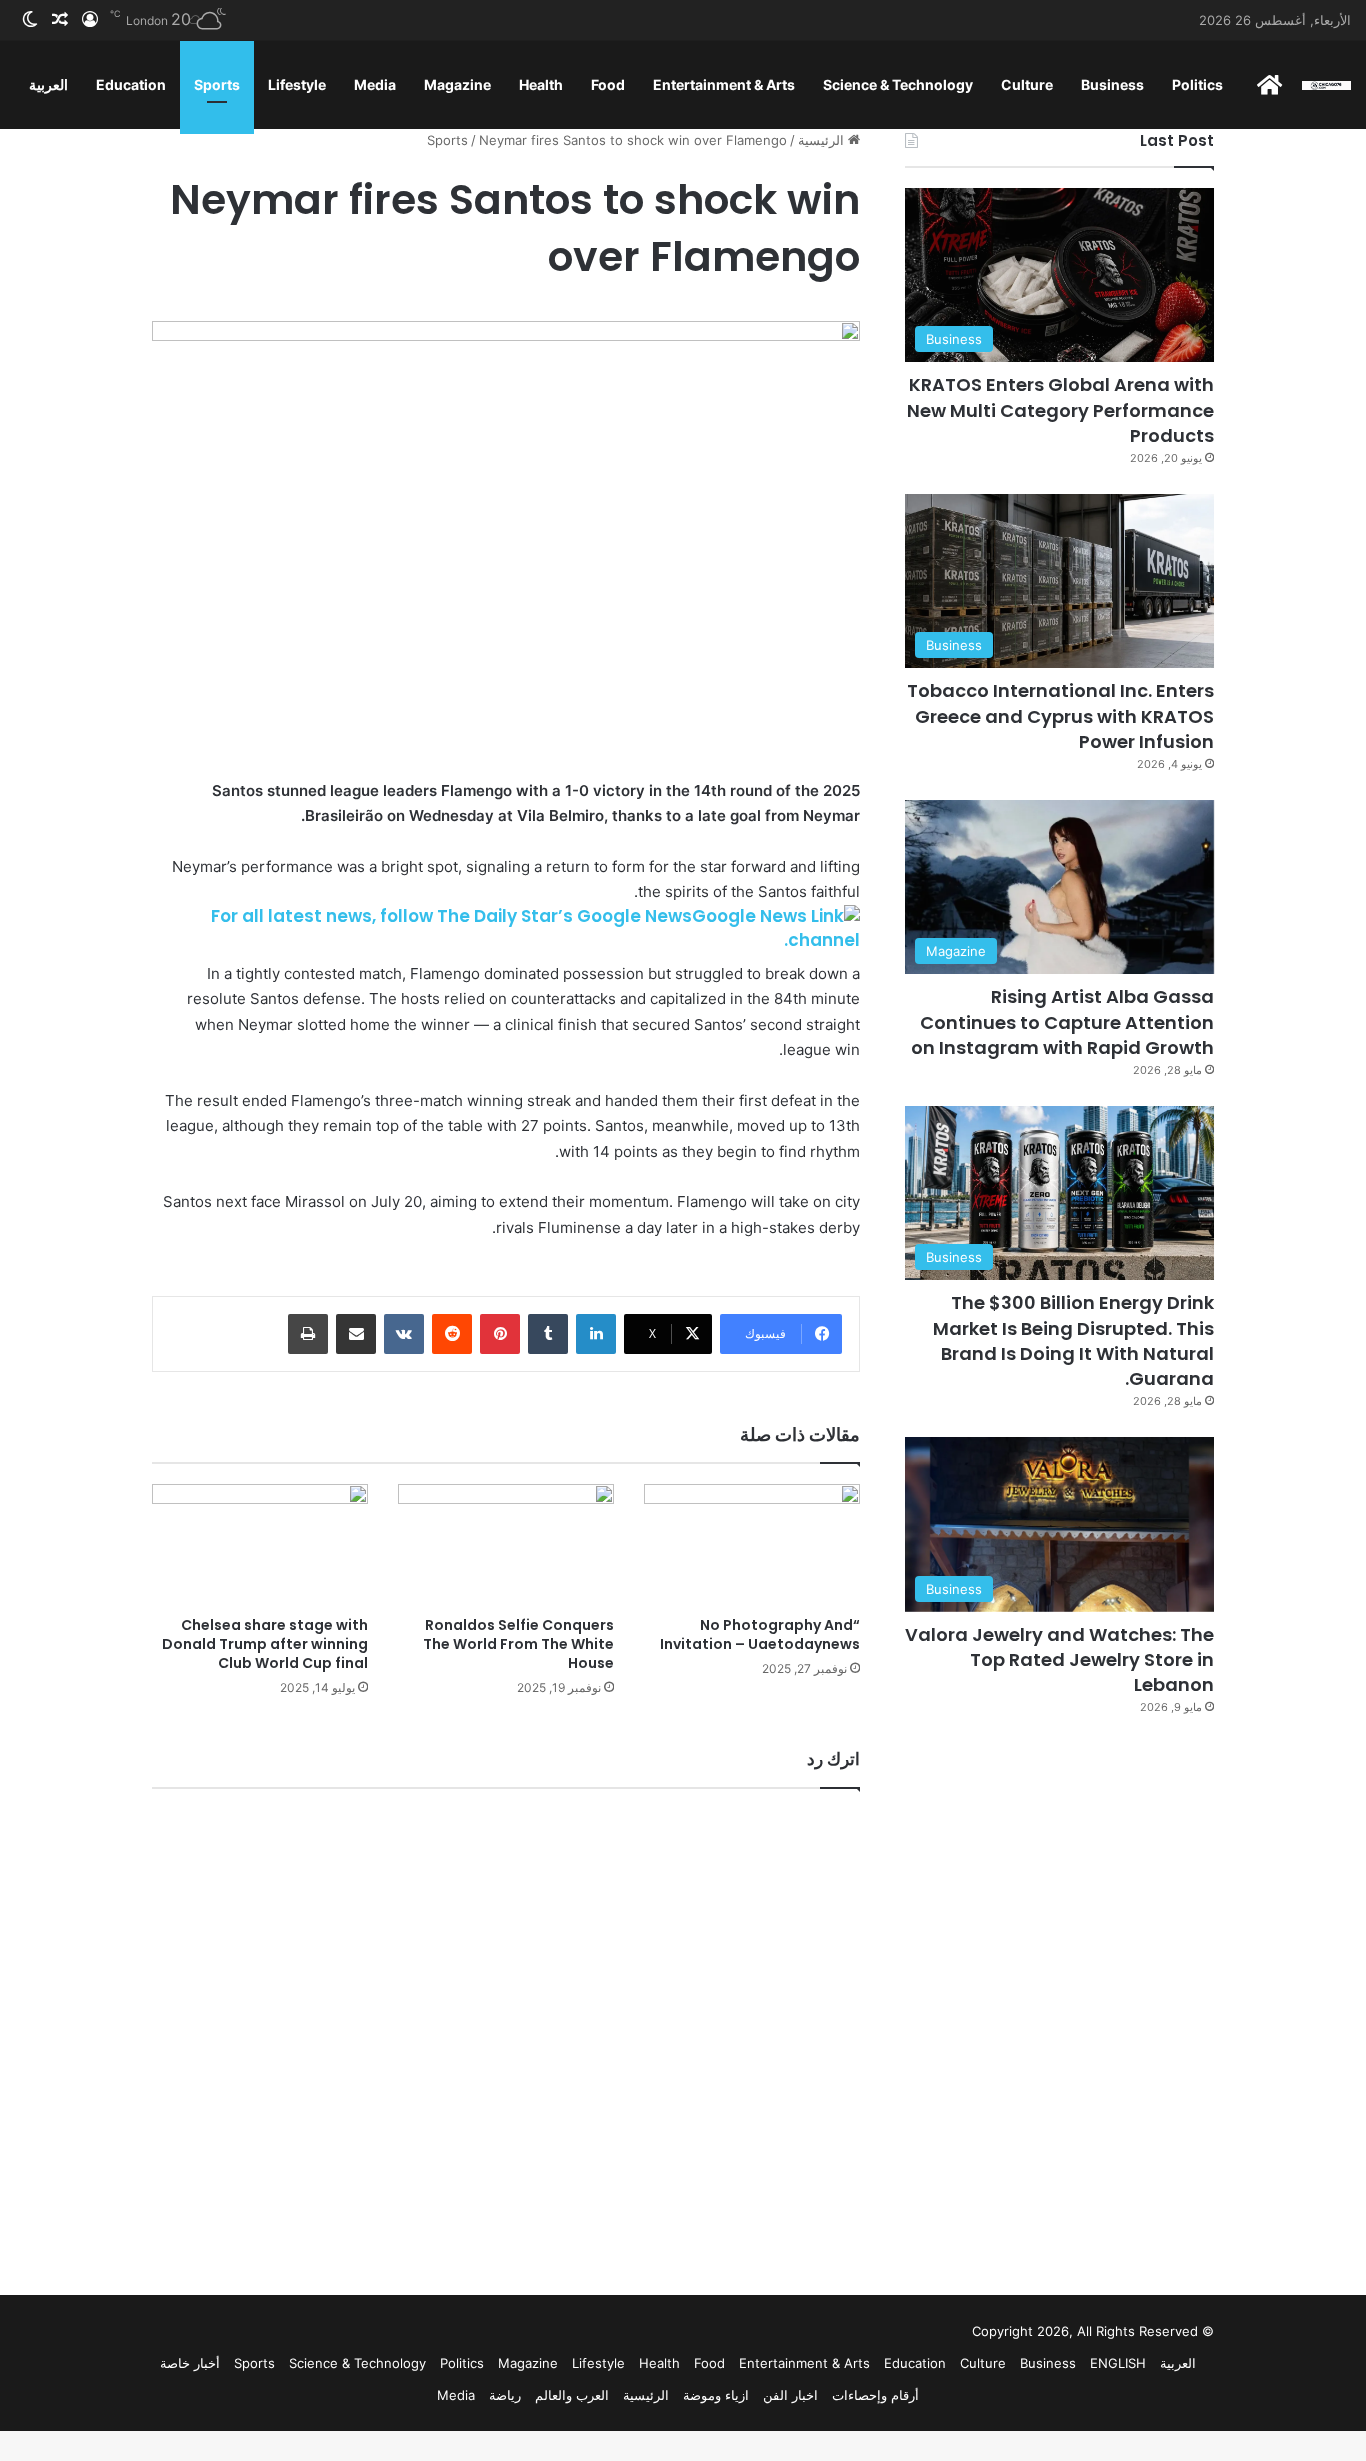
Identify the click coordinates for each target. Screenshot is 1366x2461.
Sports (217, 84)
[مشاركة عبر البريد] (356, 1334)
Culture (1027, 84)
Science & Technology (898, 84)
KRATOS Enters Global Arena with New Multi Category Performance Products (1060, 409)
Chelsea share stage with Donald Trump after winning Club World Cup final (265, 1644)
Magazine (457, 84)
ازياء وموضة (716, 2395)
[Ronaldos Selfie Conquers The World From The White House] (506, 1545)
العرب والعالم (572, 2395)
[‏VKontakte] (404, 1334)
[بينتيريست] (500, 1334)
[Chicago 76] (1326, 84)
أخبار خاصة (190, 2363)
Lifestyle (297, 84)
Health (541, 84)
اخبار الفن (790, 2395)
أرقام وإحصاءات (875, 2395)
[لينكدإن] (596, 1334)
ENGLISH (1118, 2363)
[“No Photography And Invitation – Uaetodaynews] (752, 1545)
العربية (48, 84)
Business (1112, 84)
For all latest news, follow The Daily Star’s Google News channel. (535, 928)
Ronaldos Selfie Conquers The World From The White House (518, 1644)
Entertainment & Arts (724, 84)
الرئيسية (823, 140)
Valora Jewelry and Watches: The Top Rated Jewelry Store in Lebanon (1059, 1659)
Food (608, 84)
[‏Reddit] (452, 1334)
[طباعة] (308, 1334)
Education (131, 84)
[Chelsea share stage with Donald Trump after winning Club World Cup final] (260, 1545)
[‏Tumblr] (548, 1334)
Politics (1197, 84)
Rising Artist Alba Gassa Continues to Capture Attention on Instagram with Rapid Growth (1062, 1021)
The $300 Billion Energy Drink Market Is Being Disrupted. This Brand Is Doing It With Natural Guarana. (1073, 1340)
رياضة (505, 2395)
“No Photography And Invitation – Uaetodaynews (760, 1634)
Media (375, 84)
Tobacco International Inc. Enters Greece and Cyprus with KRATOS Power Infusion (1060, 715)
